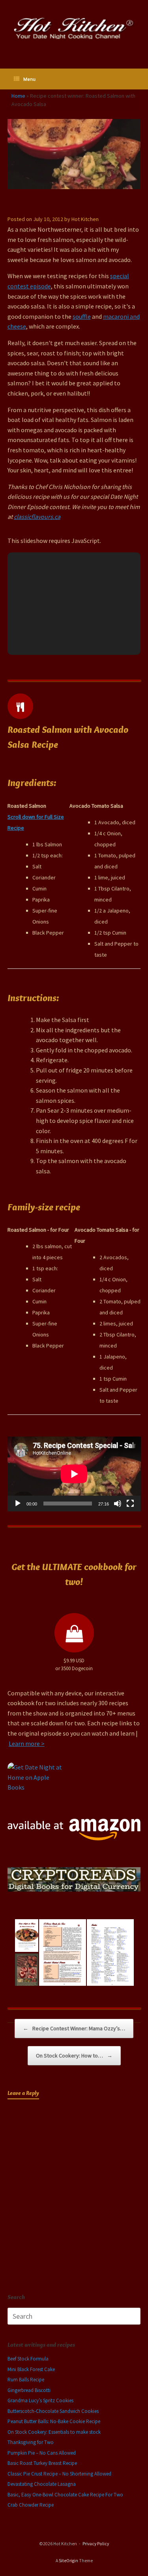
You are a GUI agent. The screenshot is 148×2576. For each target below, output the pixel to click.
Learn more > (27, 1743)
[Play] (18, 1504)
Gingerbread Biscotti (29, 2390)
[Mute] (118, 1504)
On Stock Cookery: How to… (74, 2056)
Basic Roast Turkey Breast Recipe (42, 2463)
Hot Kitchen (85, 219)
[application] (74, 1474)
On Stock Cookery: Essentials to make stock (54, 2432)
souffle (82, 316)
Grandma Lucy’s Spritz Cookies (40, 2400)
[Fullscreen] (130, 1504)
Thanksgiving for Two (31, 2442)
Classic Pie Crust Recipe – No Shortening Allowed (59, 2474)
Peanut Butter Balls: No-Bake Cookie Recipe (54, 2421)
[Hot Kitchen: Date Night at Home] (74, 28)
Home (18, 96)
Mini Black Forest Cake (31, 2369)
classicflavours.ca (37, 517)
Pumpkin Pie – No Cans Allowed (42, 2453)
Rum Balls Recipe (26, 2380)
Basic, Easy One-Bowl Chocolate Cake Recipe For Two (65, 2495)
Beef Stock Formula (28, 2359)
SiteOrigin (68, 2561)
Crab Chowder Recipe (31, 2505)
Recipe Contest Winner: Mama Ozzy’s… (74, 2028)
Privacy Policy (96, 2544)
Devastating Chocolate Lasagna (42, 2484)
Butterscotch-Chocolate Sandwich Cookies (53, 2411)
